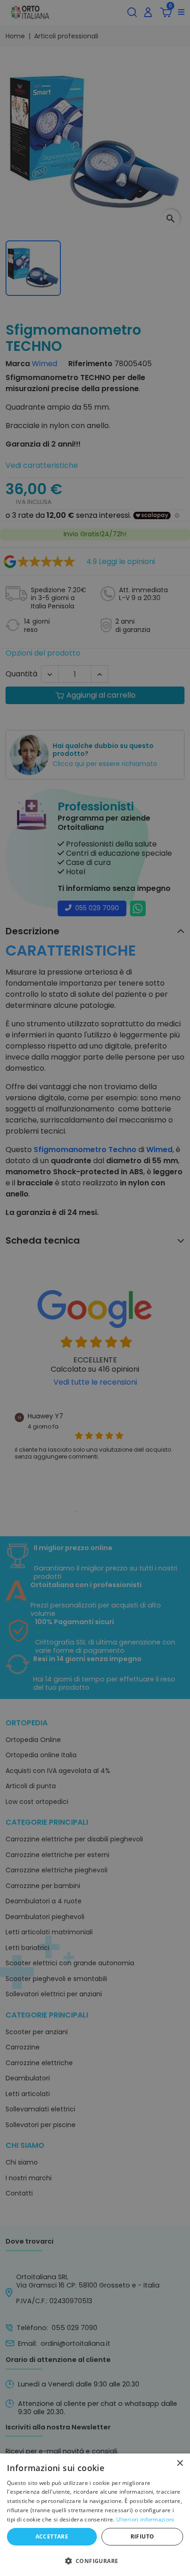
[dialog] (95, 2515)
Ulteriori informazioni (145, 2519)
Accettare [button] (52, 2536)
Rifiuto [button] (142, 2536)
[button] (95, 2560)
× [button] (180, 2463)
